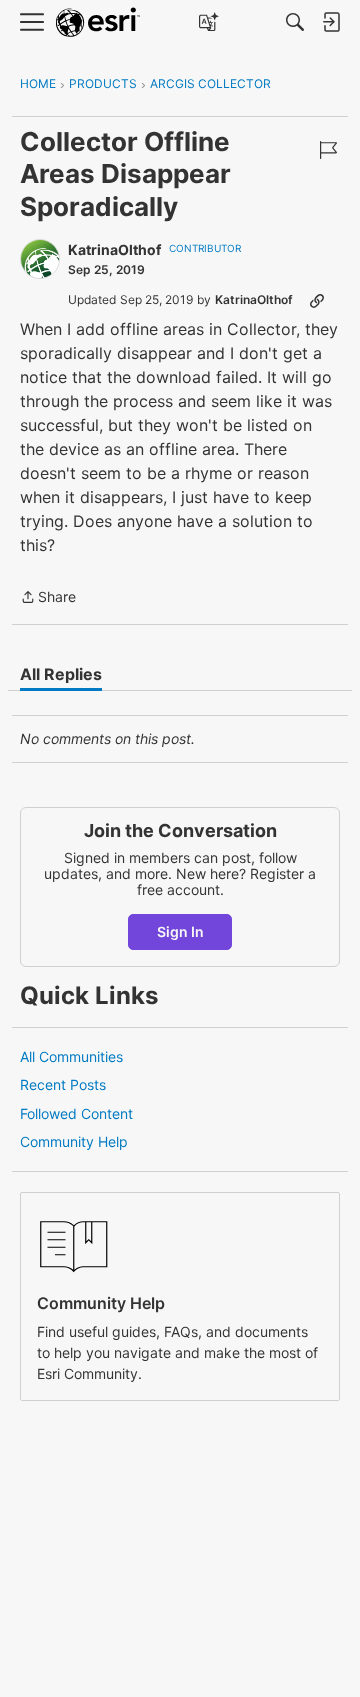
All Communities (71, 1056)
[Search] (295, 22)
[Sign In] (331, 22)
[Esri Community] (98, 22)
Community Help (74, 1141)
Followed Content (76, 1113)
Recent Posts (63, 1084)
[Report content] (328, 150)
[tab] (61, 674)
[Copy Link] (317, 300)
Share (48, 598)
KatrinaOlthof (114, 249)
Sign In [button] (180, 931)
